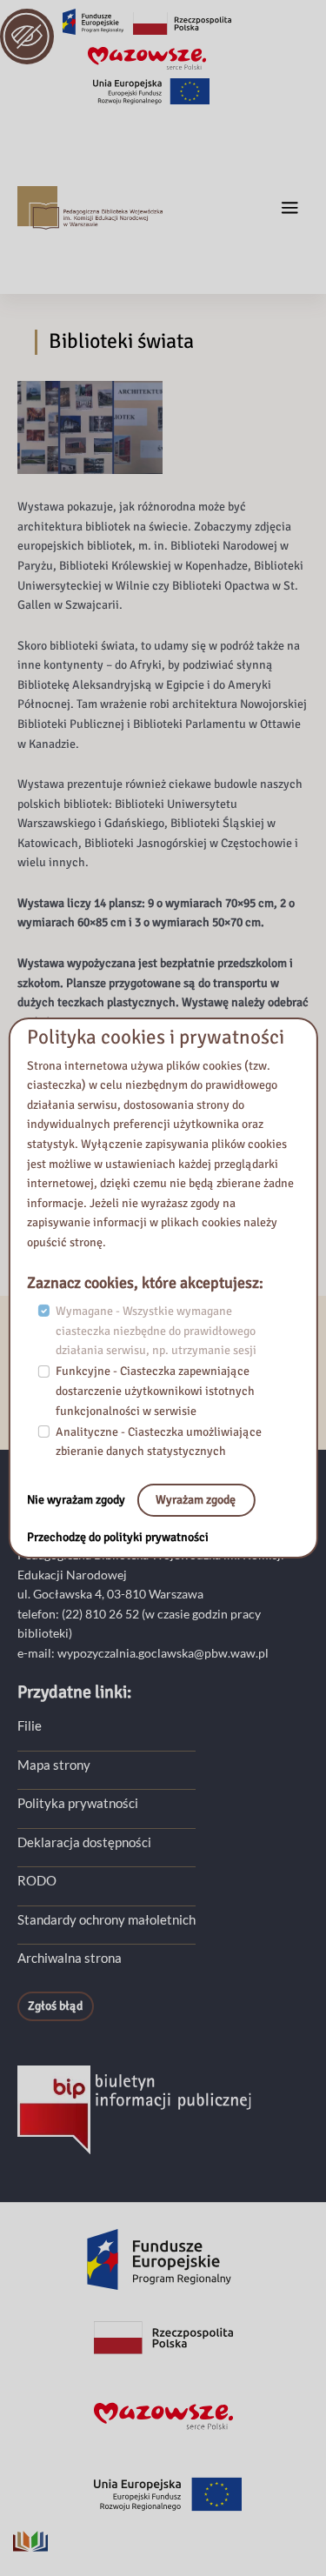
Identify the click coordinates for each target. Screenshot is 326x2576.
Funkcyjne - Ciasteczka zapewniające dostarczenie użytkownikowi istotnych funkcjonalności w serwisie (155, 1391)
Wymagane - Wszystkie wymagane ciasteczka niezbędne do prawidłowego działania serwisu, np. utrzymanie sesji (156, 1331)
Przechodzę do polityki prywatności (118, 1537)
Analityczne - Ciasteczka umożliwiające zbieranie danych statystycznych (159, 1442)
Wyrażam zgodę (196, 1500)
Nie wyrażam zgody (77, 1500)
